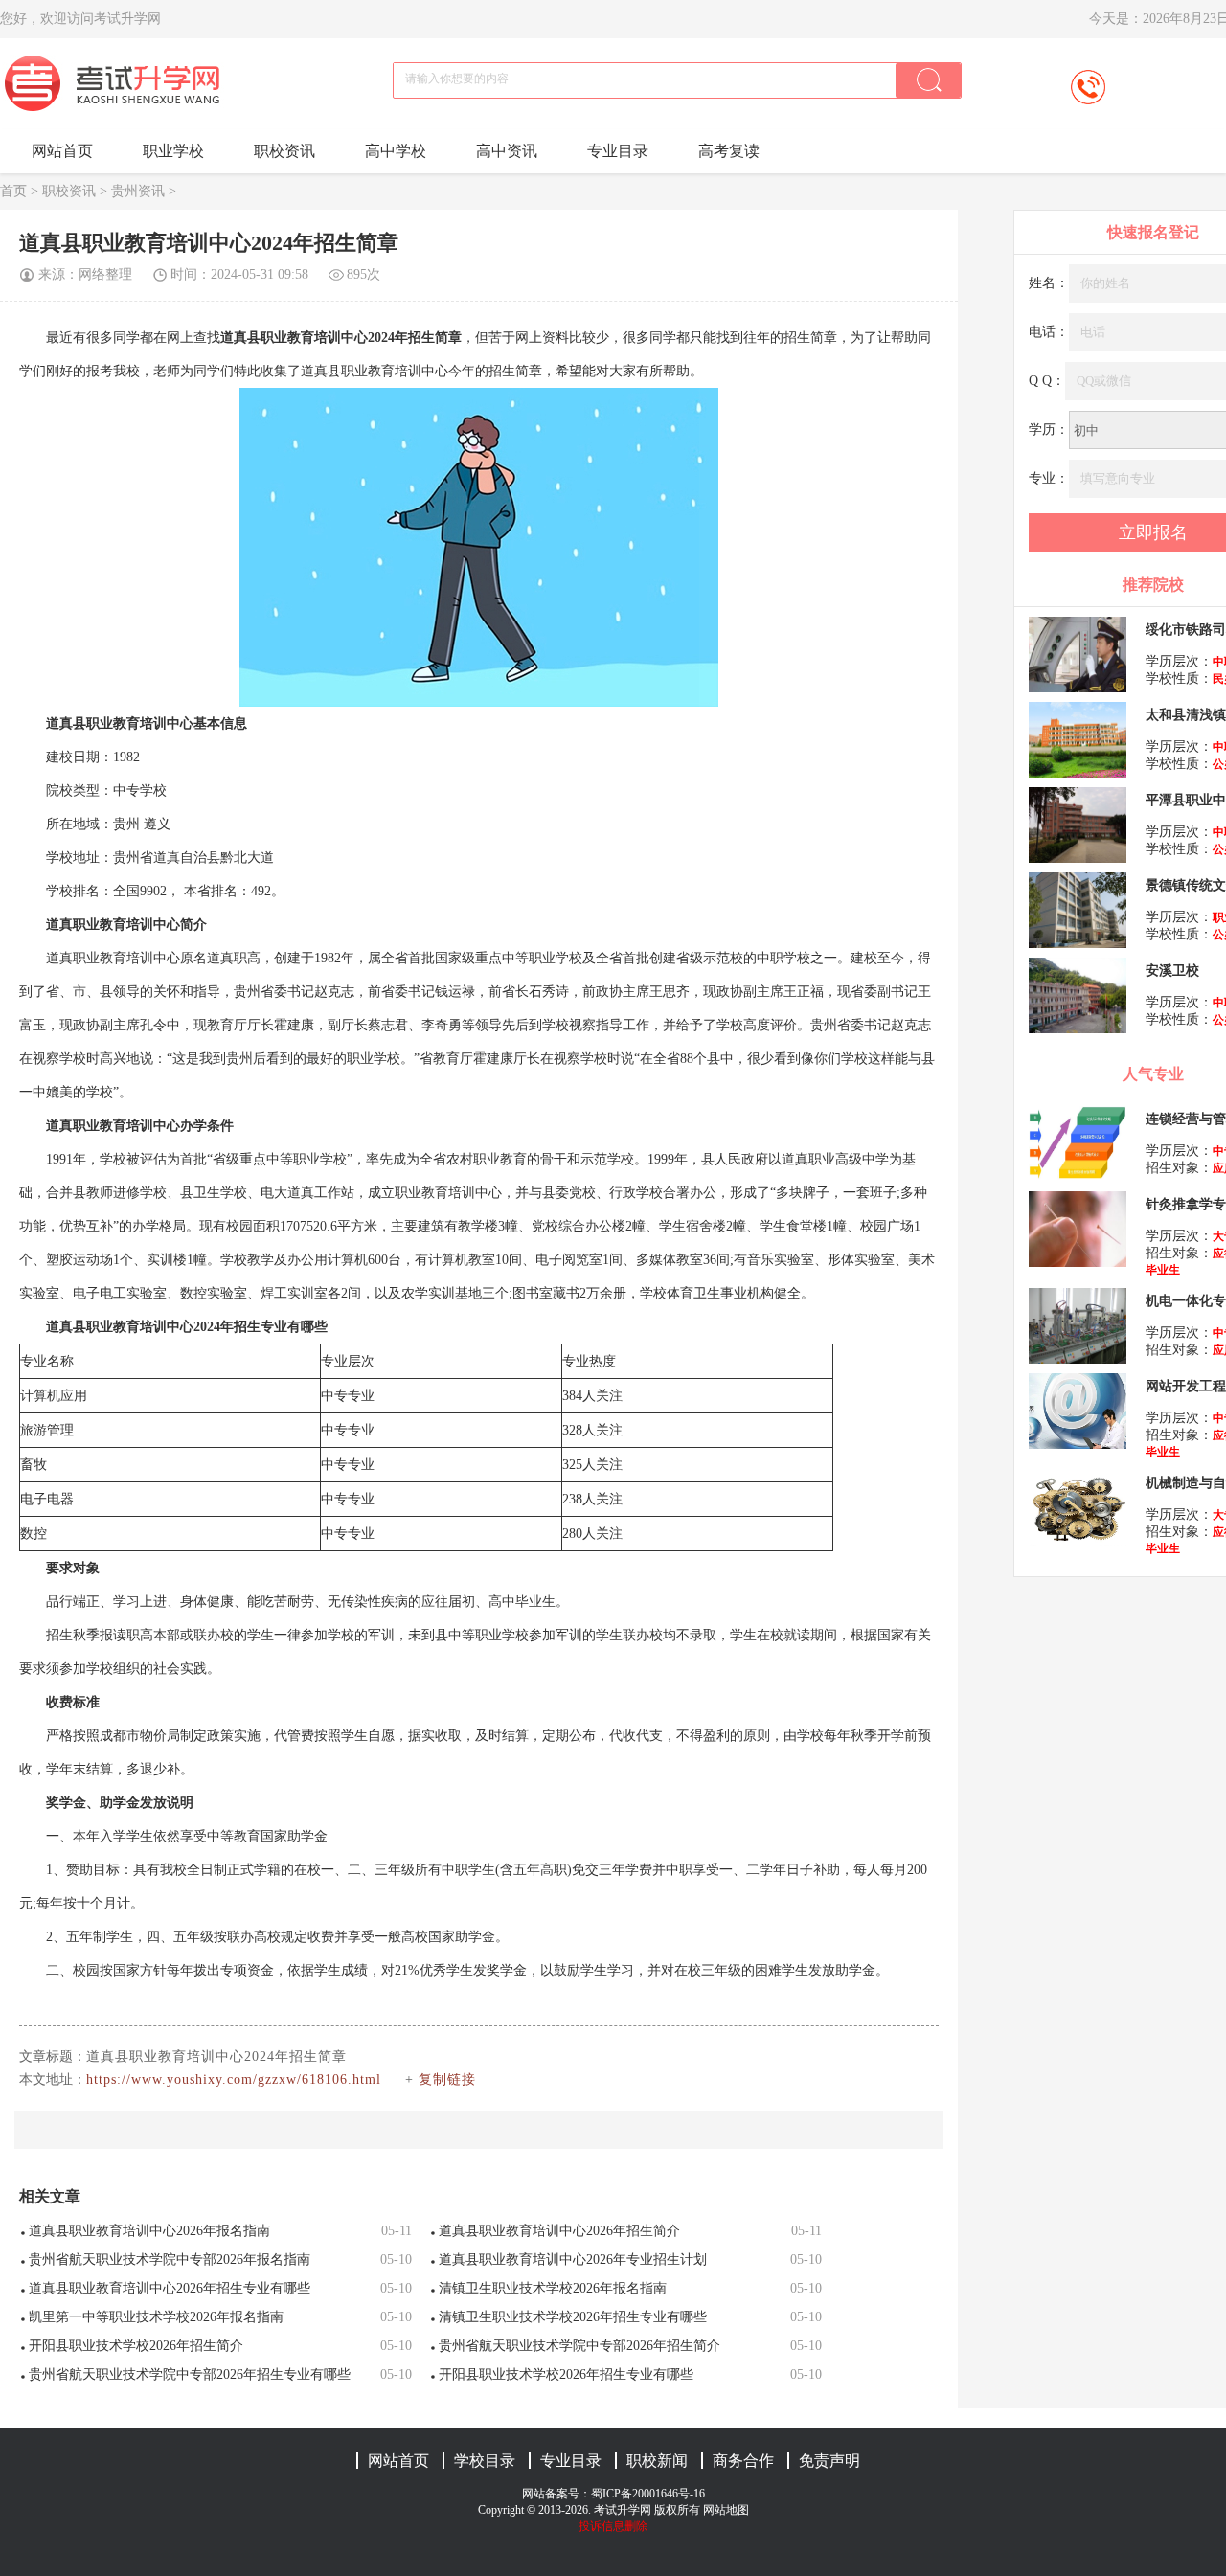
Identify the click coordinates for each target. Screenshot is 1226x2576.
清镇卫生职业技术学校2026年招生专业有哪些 (573, 2317)
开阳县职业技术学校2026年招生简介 (136, 2346)
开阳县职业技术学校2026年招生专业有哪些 (566, 2374)
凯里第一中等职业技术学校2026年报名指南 (156, 2317)
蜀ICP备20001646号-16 (648, 2494)
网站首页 (62, 151)
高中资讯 (507, 151)
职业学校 (173, 151)
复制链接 (447, 2079)
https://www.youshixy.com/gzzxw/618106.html (234, 2079)
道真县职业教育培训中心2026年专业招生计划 (573, 2260)
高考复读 (729, 151)
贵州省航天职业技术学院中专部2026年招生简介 (579, 2346)
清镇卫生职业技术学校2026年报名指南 (553, 2288)
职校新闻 (657, 2461)
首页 (13, 191)
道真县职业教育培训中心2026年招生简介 (559, 2231)
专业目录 (618, 151)
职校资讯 (284, 151)
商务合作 (743, 2461)
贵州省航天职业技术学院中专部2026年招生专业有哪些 (190, 2374)
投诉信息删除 (613, 2526)
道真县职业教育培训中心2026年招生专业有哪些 (170, 2288)
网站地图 (726, 2510)
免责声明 (829, 2461)
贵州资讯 (138, 191)
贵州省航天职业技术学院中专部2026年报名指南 (170, 2260)
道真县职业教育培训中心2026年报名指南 (149, 2231)
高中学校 (396, 151)
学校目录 (485, 2461)
